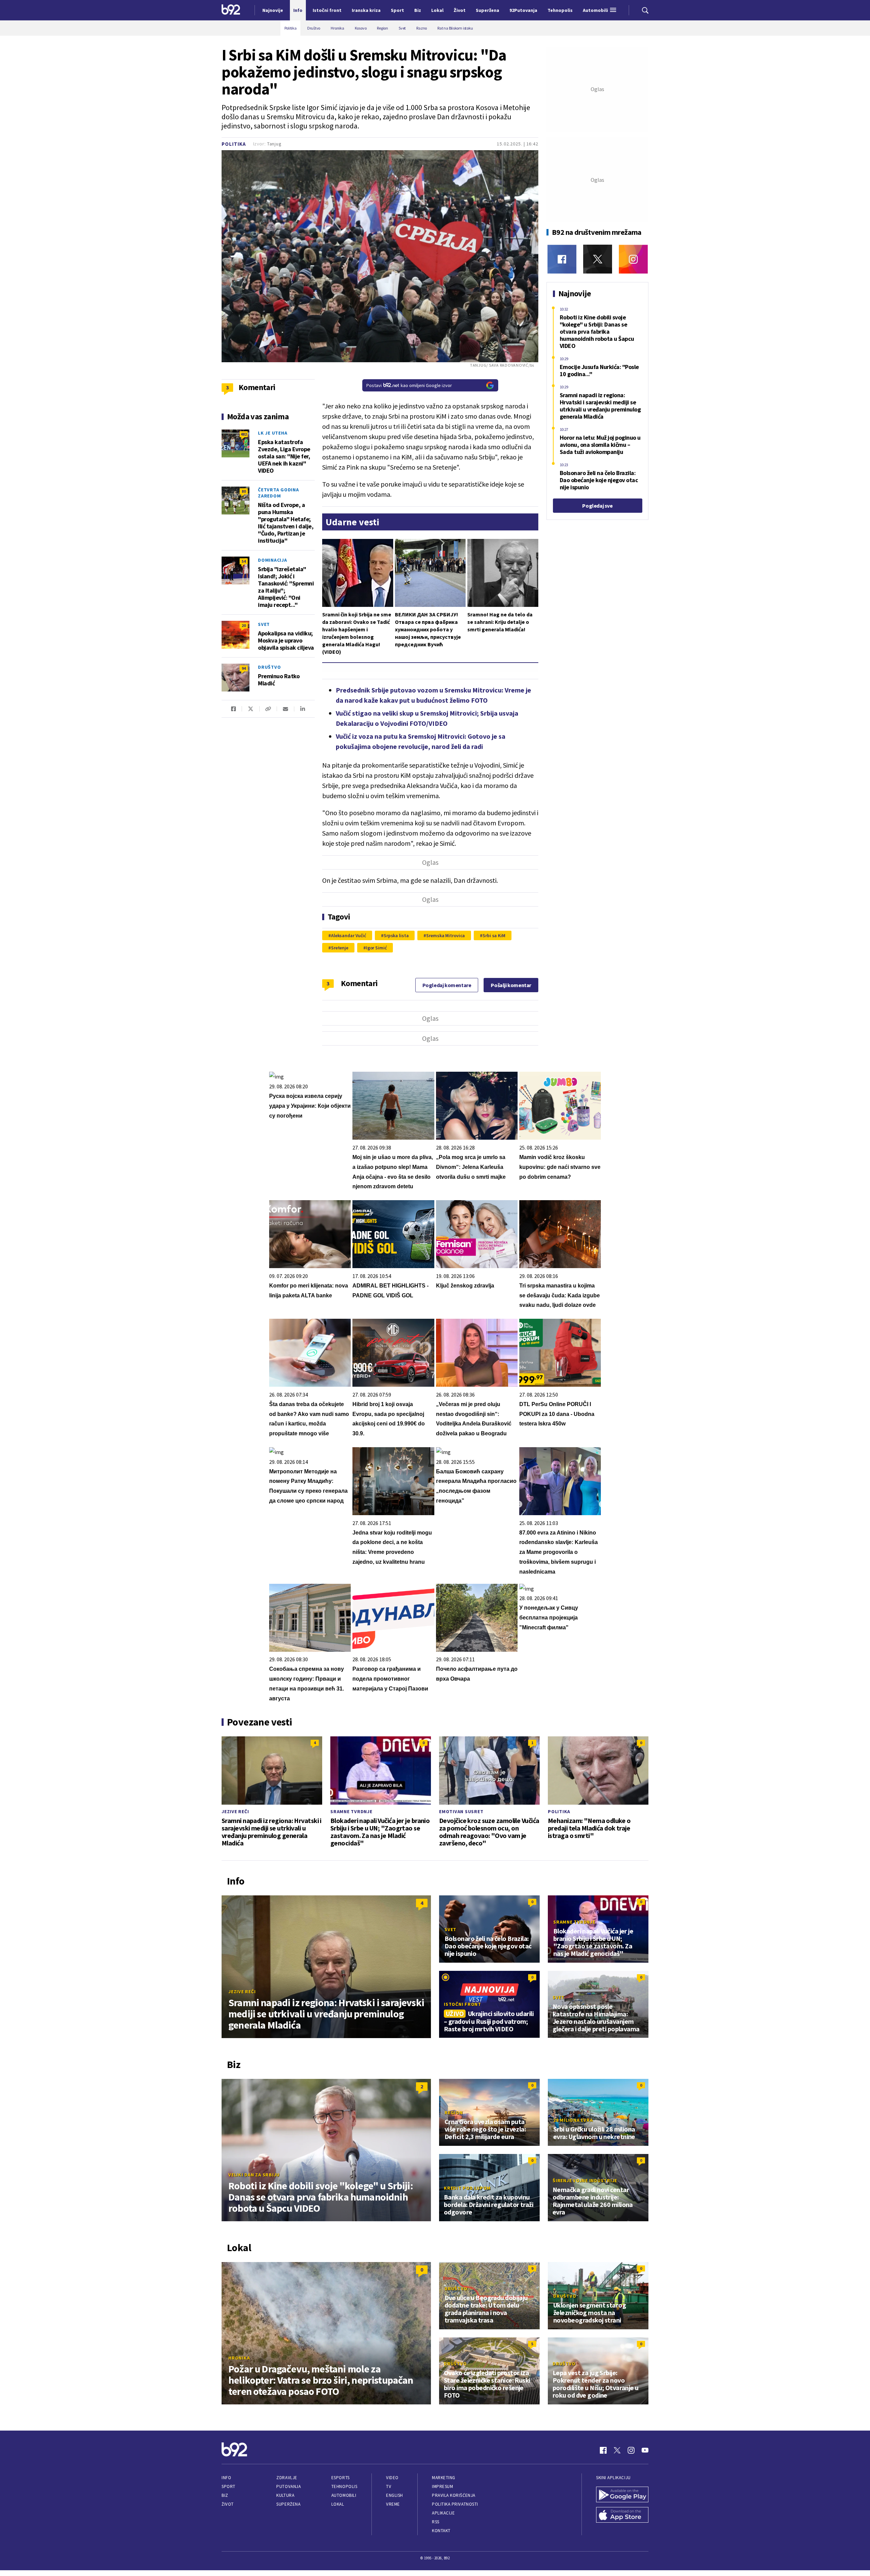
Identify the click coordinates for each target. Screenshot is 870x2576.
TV (389, 2486)
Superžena (288, 2504)
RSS (436, 2522)
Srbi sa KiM (494, 935)
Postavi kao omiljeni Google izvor (409, 385)
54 (244, 561)
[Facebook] (562, 259)
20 (244, 625)
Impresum (442, 2486)
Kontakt (441, 2531)
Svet (264, 624)
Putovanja (289, 2486)
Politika (234, 144)
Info (226, 2478)
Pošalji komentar (511, 985)
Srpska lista (396, 935)
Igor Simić (376, 948)
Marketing (444, 2478)
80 (244, 491)
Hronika (239, 2358)
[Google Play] (622, 2495)
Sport (229, 2486)
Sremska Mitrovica (446, 935)
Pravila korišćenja (454, 2495)
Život (228, 2504)
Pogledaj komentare (447, 985)
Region (454, 2113)
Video (392, 2478)
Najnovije (273, 10)
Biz (225, 2495)
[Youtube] (645, 2450)
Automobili (344, 2495)
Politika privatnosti (455, 2504)
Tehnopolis (344, 2486)
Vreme (393, 2504)
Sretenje (340, 948)
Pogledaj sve (597, 506)
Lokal (338, 2504)
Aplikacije (443, 2513)
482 (244, 434)
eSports (341, 2478)
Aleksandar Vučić (349, 935)
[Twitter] (598, 259)
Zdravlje (287, 2478)
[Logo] (231, 10)
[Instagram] (633, 259)
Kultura (285, 2495)
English (395, 2495)
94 (244, 668)
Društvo (269, 667)
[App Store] (622, 2516)
